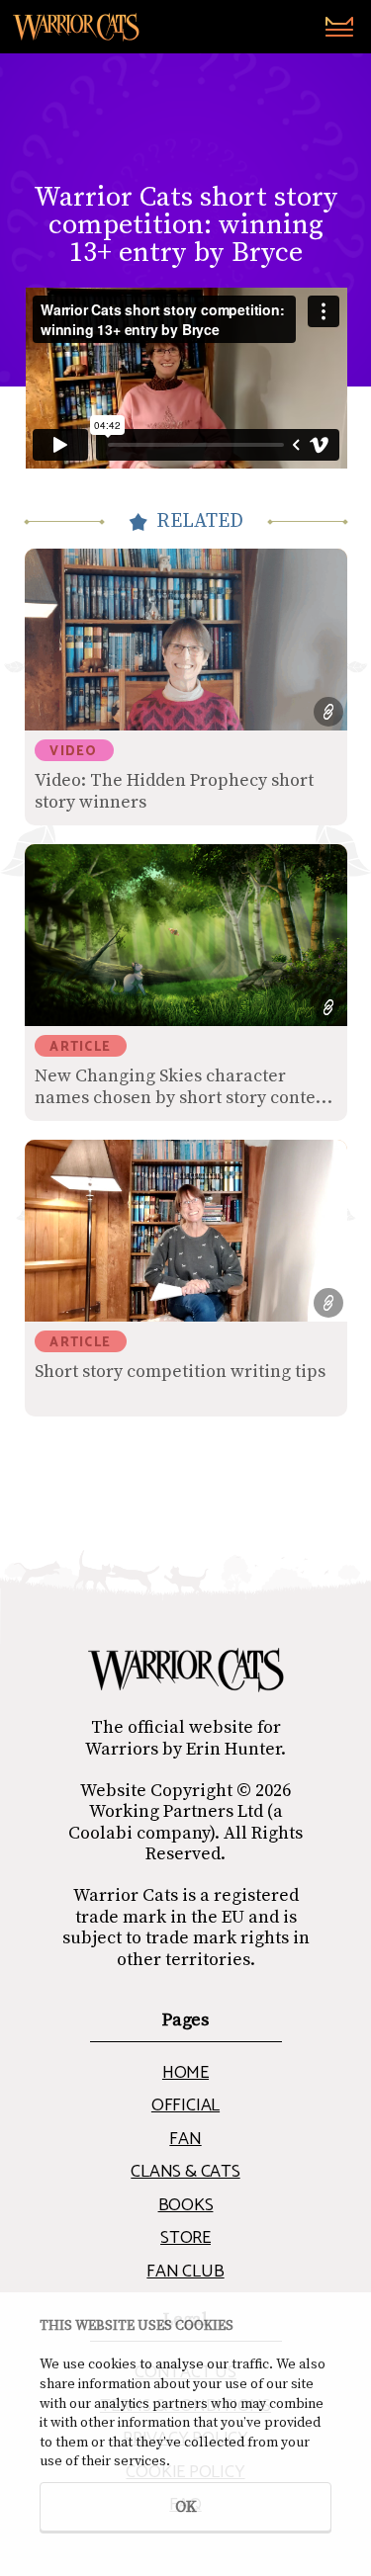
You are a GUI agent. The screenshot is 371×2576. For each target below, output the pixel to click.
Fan (185, 2139)
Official (185, 2105)
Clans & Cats (185, 2172)
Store (185, 2238)
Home (185, 2073)
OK (186, 2507)
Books (186, 2205)
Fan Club (185, 2272)
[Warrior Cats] (186, 1670)
